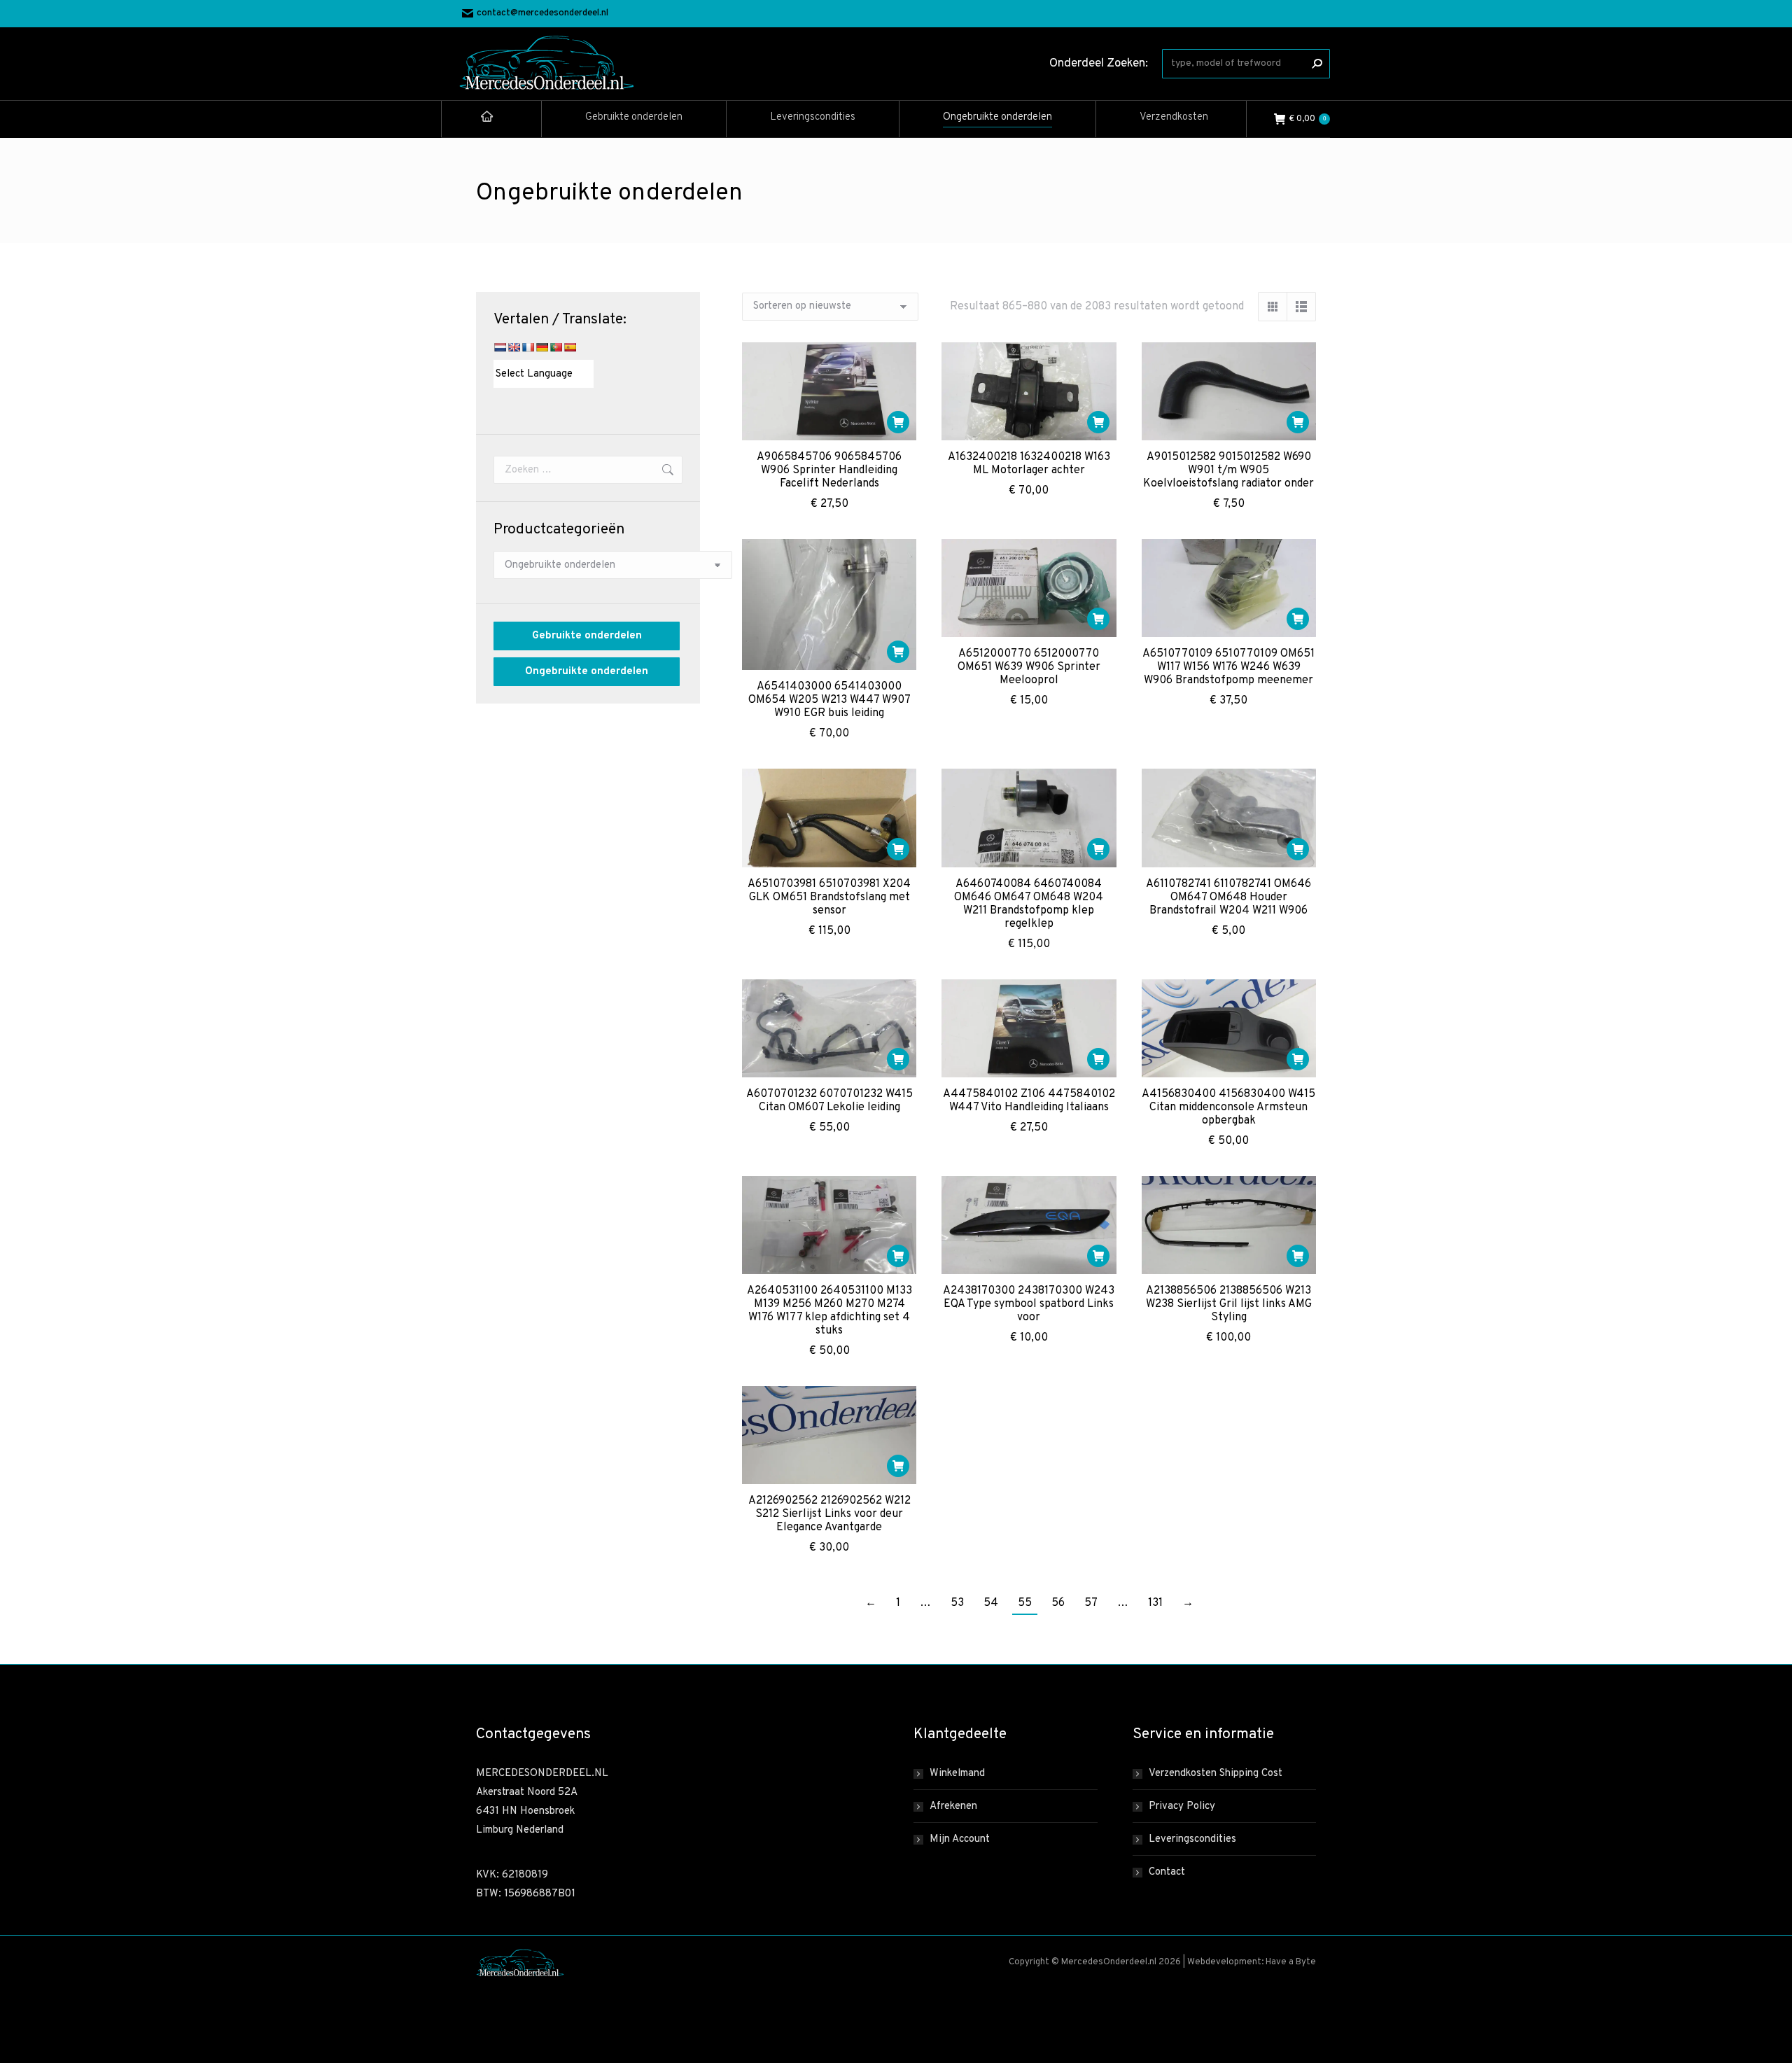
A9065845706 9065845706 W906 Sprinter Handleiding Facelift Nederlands (829, 470)
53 (957, 1603)
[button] (898, 422)
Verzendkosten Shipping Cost (1216, 1774)
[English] (514, 347)
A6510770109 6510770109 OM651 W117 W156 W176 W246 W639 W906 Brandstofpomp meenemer (1228, 667)
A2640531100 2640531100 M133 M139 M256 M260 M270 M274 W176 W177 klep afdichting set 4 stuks (829, 1311)
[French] (528, 347)
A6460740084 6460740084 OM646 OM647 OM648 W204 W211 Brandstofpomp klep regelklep (1029, 904)
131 (1155, 1603)
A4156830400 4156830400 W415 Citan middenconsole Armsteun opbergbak (1228, 1107)
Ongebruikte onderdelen (587, 672)
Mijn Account (960, 1839)
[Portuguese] (556, 347)
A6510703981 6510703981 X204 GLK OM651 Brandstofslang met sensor (829, 897)
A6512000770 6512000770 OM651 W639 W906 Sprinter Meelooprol (1029, 667)
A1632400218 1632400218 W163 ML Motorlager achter (1029, 464)
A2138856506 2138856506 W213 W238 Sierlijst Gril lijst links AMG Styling (1229, 1304)
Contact (1167, 1872)
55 (1025, 1603)
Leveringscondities (1192, 1839)
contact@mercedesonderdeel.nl (542, 13)
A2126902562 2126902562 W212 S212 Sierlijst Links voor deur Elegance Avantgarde (829, 1514)
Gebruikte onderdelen (587, 636)
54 (991, 1603)
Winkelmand (957, 1774)
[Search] (1317, 64)
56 (1058, 1603)
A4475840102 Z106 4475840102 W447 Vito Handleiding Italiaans (1029, 1101)
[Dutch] (500, 347)
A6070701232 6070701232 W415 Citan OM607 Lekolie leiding (829, 1101)
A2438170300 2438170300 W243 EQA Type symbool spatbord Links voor (1029, 1304)
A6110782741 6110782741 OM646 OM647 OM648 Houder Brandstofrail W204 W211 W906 (1228, 897)
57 (1091, 1603)
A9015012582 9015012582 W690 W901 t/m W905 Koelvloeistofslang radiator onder (1228, 470)
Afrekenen (953, 1806)
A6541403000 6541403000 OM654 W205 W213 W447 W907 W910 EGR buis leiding (829, 700)
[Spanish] (570, 347)
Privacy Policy (1182, 1806)
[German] (542, 347)
